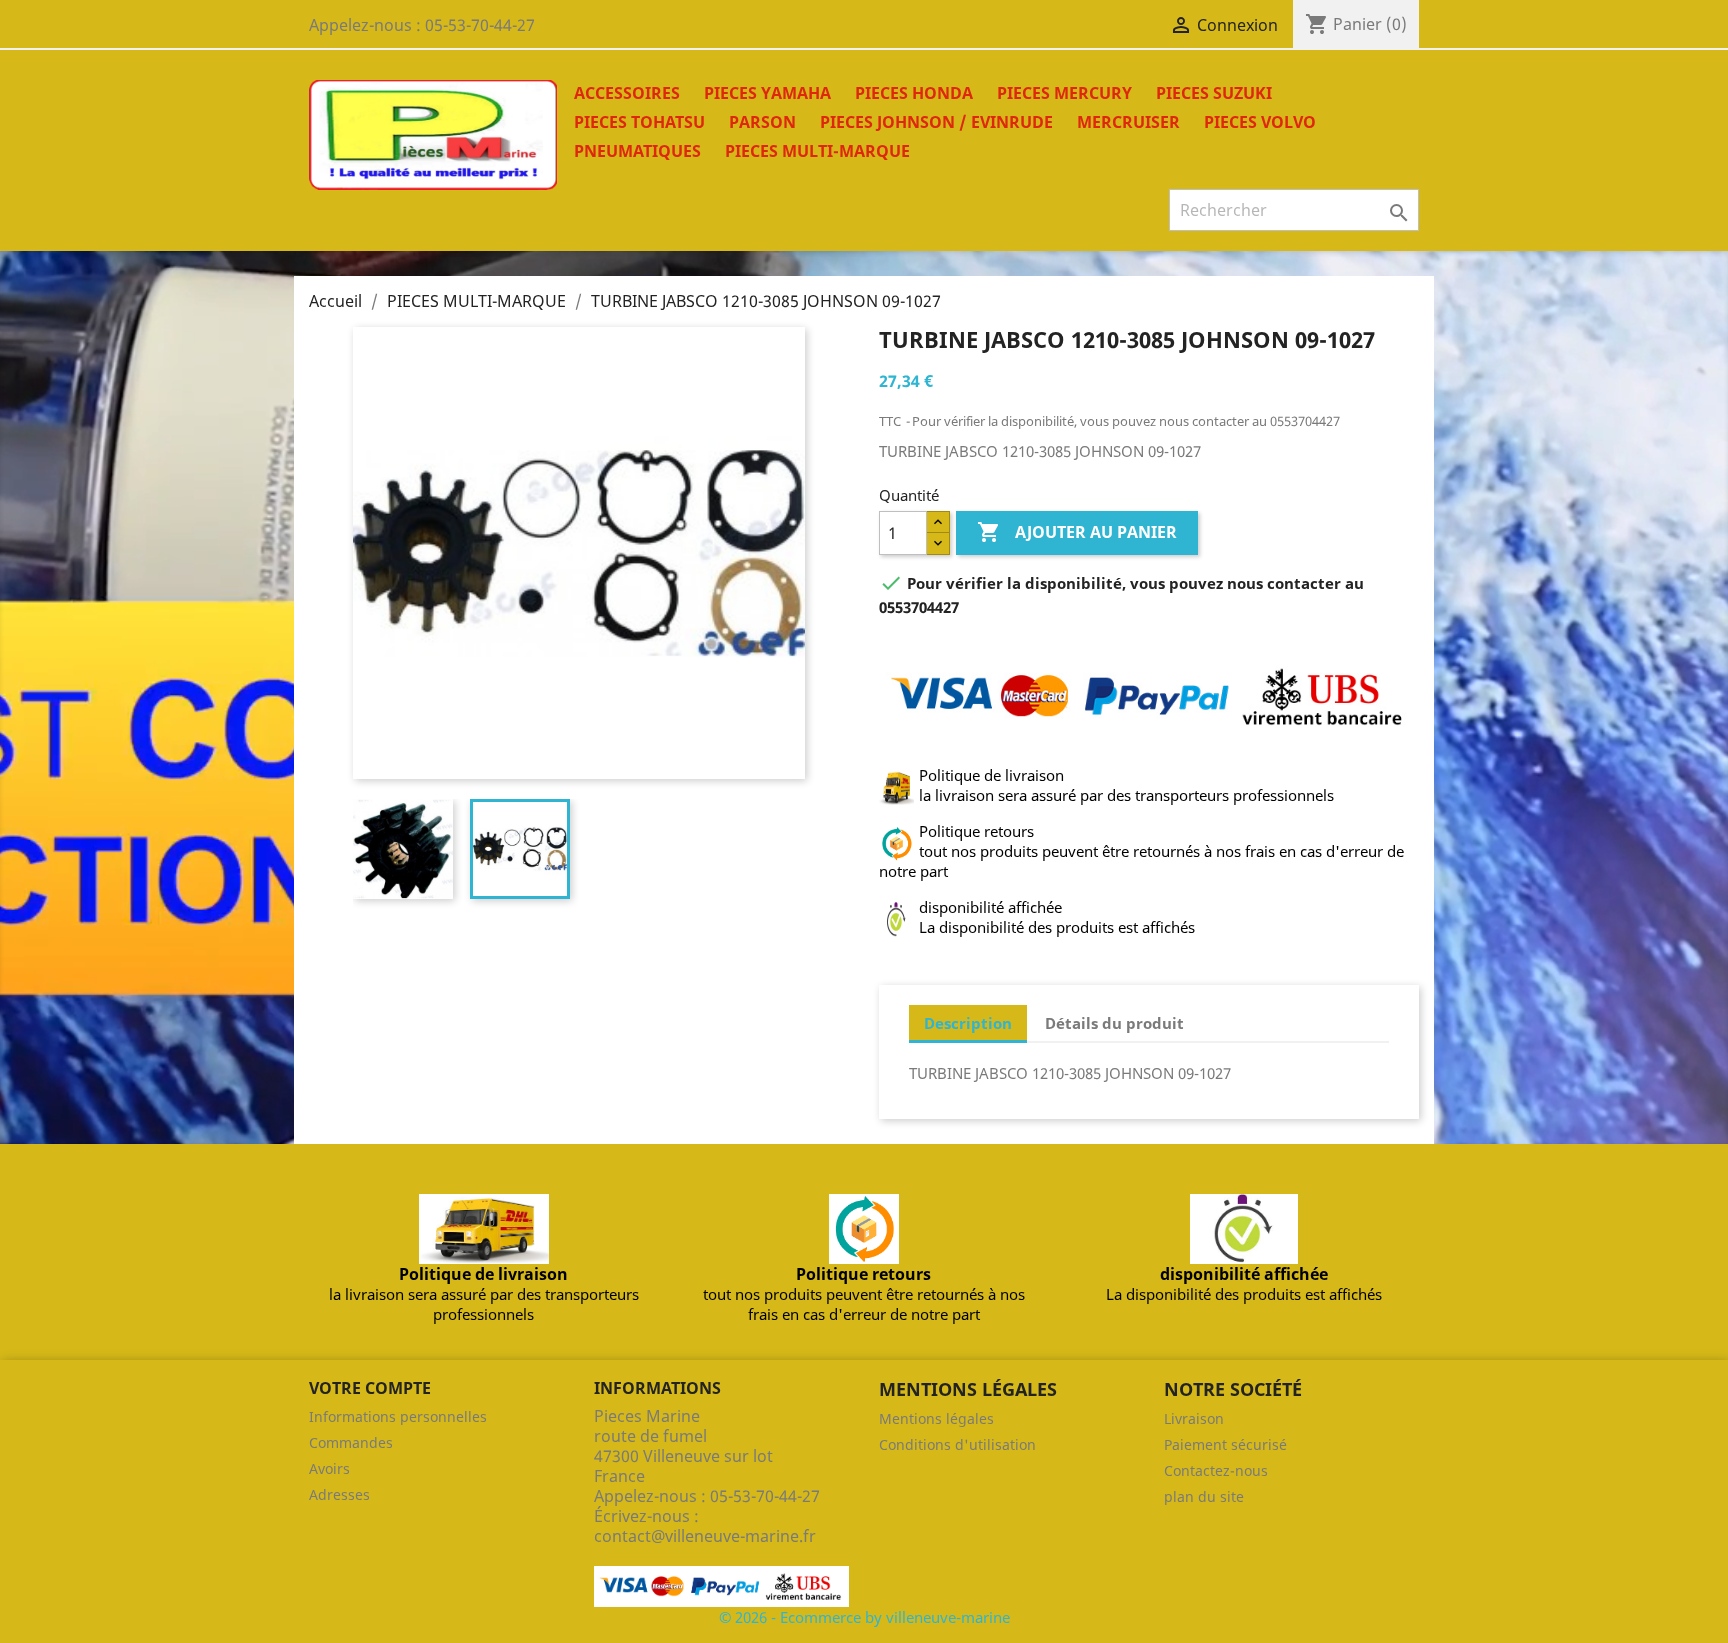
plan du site (1204, 1496)
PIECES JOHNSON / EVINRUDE (936, 122)
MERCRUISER (1128, 122)
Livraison (1194, 1418)
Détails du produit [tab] (1114, 1023)
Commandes (351, 1442)
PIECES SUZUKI (1214, 93)
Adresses (339, 1494)
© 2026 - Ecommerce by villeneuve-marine (864, 1617)
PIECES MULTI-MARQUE (817, 151)
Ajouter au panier (1077, 532)
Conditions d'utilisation (957, 1444)
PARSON (762, 122)
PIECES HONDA (914, 93)
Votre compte (370, 1388)
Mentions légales (936, 1418)
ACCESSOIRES (627, 93)
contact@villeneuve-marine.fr (705, 1536)
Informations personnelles (398, 1416)
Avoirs (329, 1468)
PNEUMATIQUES (637, 151)
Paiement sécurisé (1225, 1444)
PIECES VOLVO (1260, 122)
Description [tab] (968, 1023)
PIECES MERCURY (1064, 93)
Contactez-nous (1216, 1470)
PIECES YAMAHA (767, 93)
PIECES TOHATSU (639, 122)
